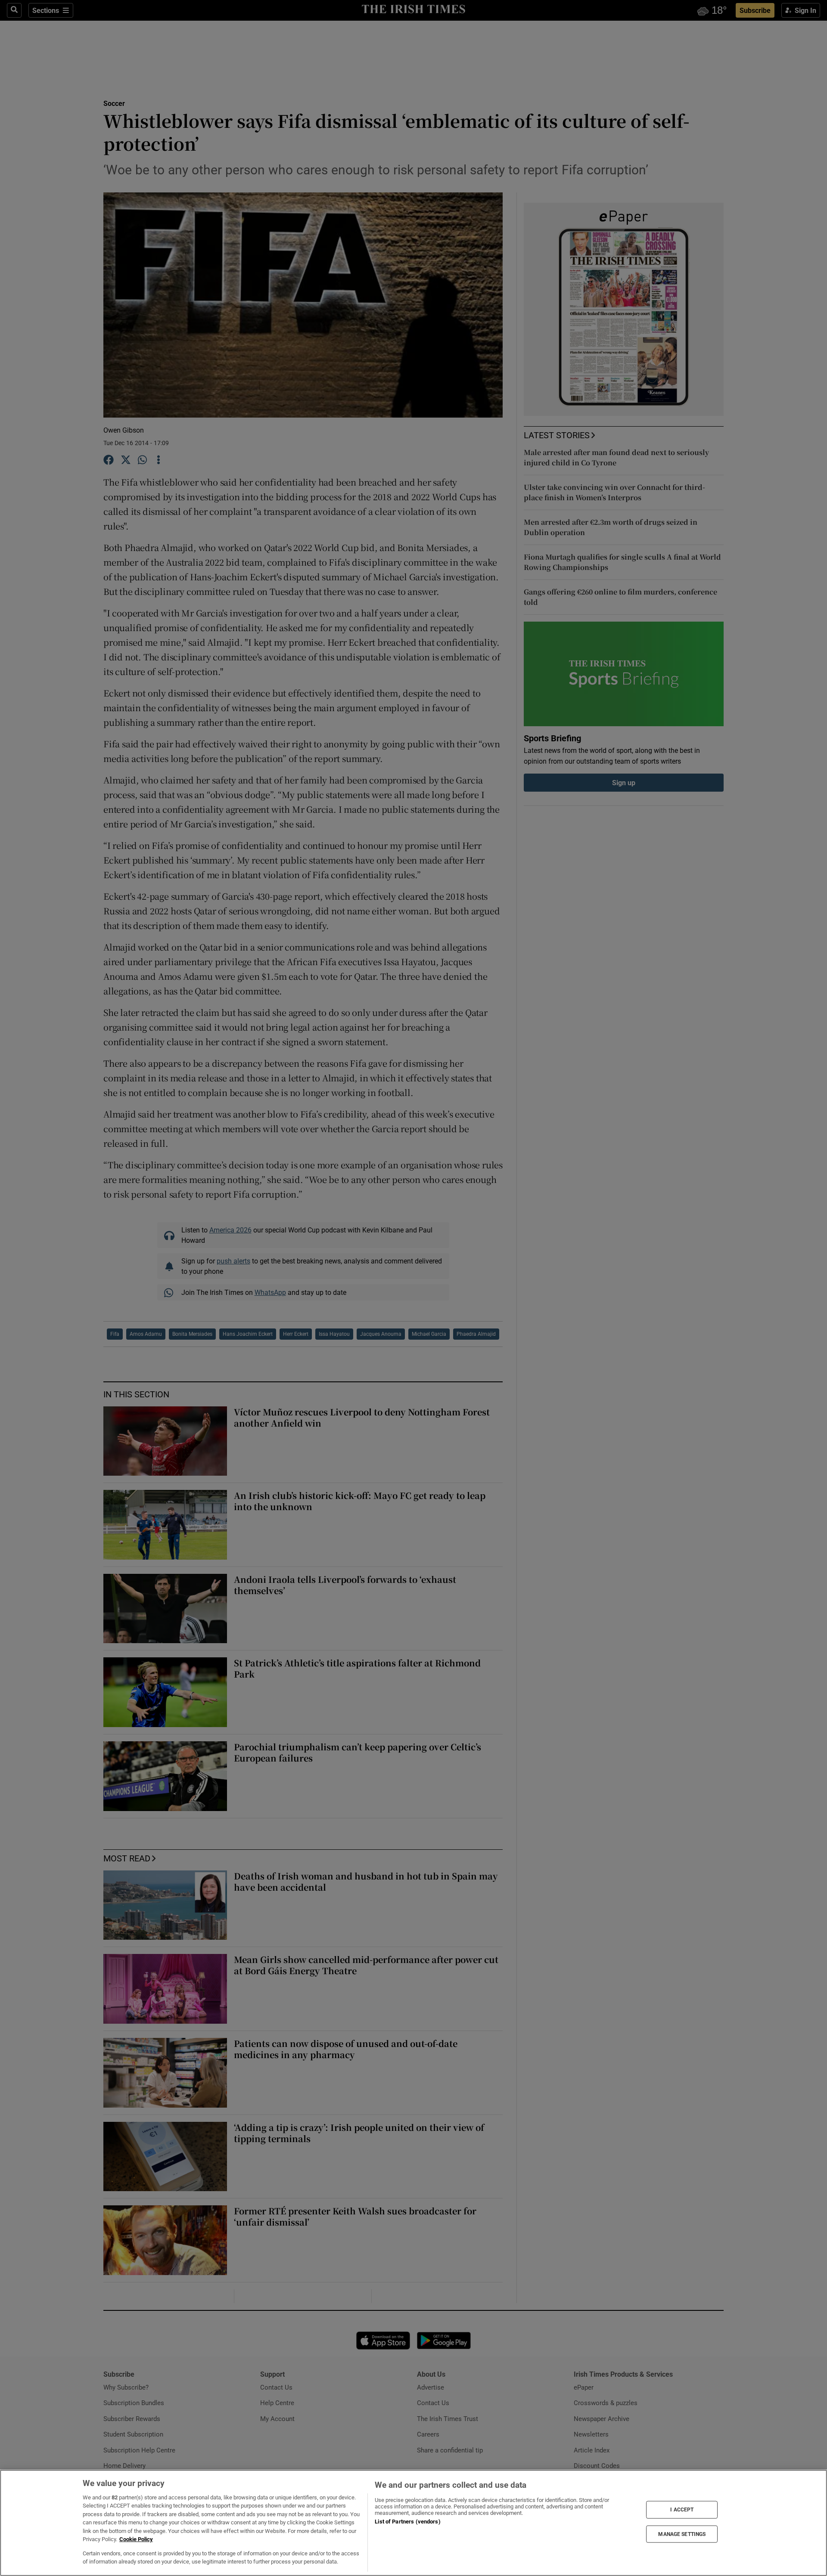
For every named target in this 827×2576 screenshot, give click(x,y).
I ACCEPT (682, 2510)
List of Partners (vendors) (407, 2522)
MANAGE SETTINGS (682, 2534)
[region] (413, 2523)
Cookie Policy (136, 2539)
